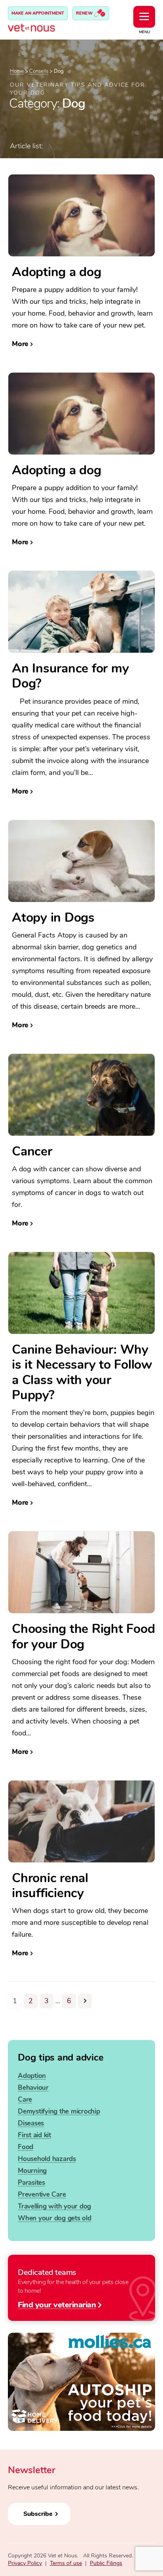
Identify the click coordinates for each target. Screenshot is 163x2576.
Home (17, 71)
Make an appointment (38, 13)
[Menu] (144, 17)
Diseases (31, 2123)
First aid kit (34, 2135)
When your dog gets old (55, 2218)
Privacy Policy (25, 2563)
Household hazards (47, 2159)
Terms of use (66, 2563)
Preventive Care (42, 2194)
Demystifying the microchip (59, 2111)
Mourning (32, 2171)
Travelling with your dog (54, 2206)
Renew (85, 13)
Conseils (39, 71)
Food (26, 2147)
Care (25, 2100)
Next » (85, 2001)
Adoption (32, 2076)
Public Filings (106, 2563)
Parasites (31, 2183)
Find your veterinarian (57, 2304)
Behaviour (33, 2088)
